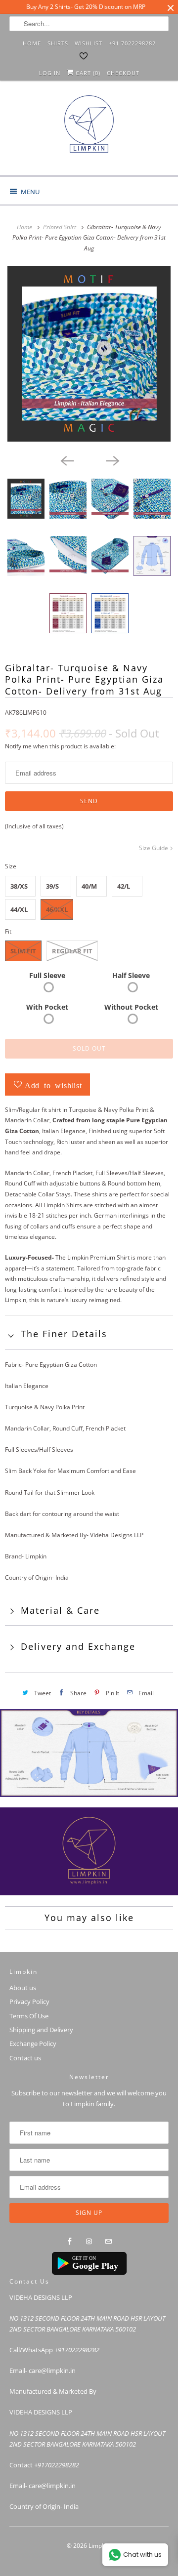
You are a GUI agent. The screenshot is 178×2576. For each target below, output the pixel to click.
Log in (50, 73)
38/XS (19, 886)
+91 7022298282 (132, 43)
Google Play (95, 2266)
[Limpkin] (89, 132)
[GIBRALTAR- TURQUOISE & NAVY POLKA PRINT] (89, 354)
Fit (8, 931)
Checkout (123, 73)
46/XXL (57, 909)
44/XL (19, 909)
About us (23, 1988)
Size (11, 866)
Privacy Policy (29, 2002)
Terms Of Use (29, 2016)
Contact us (25, 2058)
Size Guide (154, 848)
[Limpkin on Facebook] (70, 2242)
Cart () (87, 73)
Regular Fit (72, 951)
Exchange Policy (33, 2044)
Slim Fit (23, 951)
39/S (52, 886)
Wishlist (89, 43)
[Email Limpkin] (108, 2242)
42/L (124, 886)
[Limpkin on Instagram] (89, 2242)
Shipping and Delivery (41, 2030)
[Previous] (66, 460)
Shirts (58, 43)
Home (32, 43)
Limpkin (99, 2546)
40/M (89, 886)
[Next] (112, 460)
